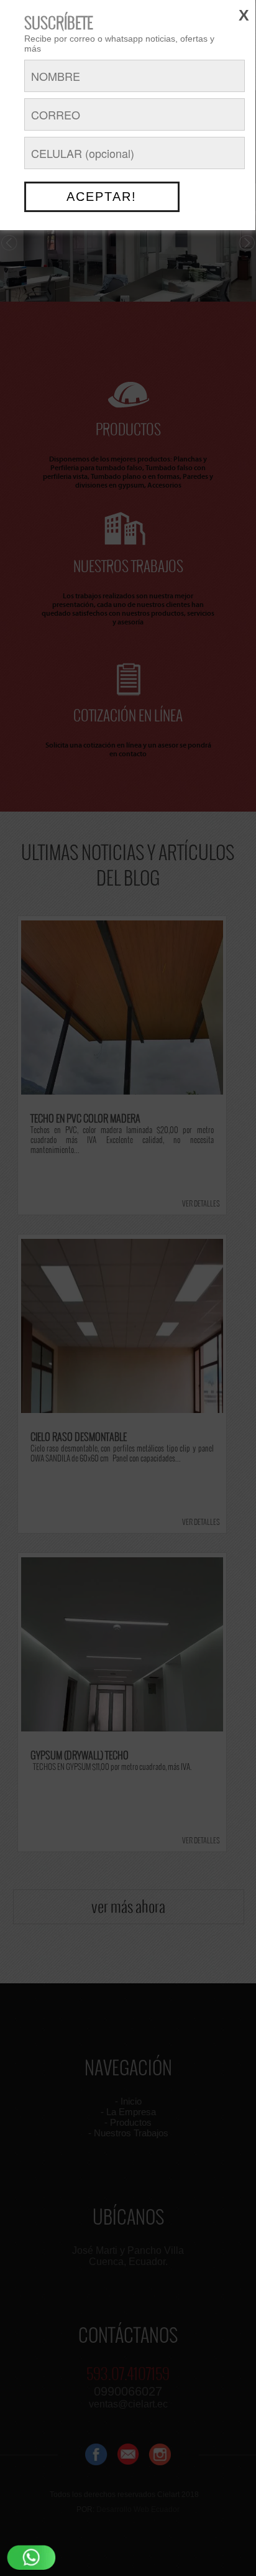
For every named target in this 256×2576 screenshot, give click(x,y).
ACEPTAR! (102, 197)
